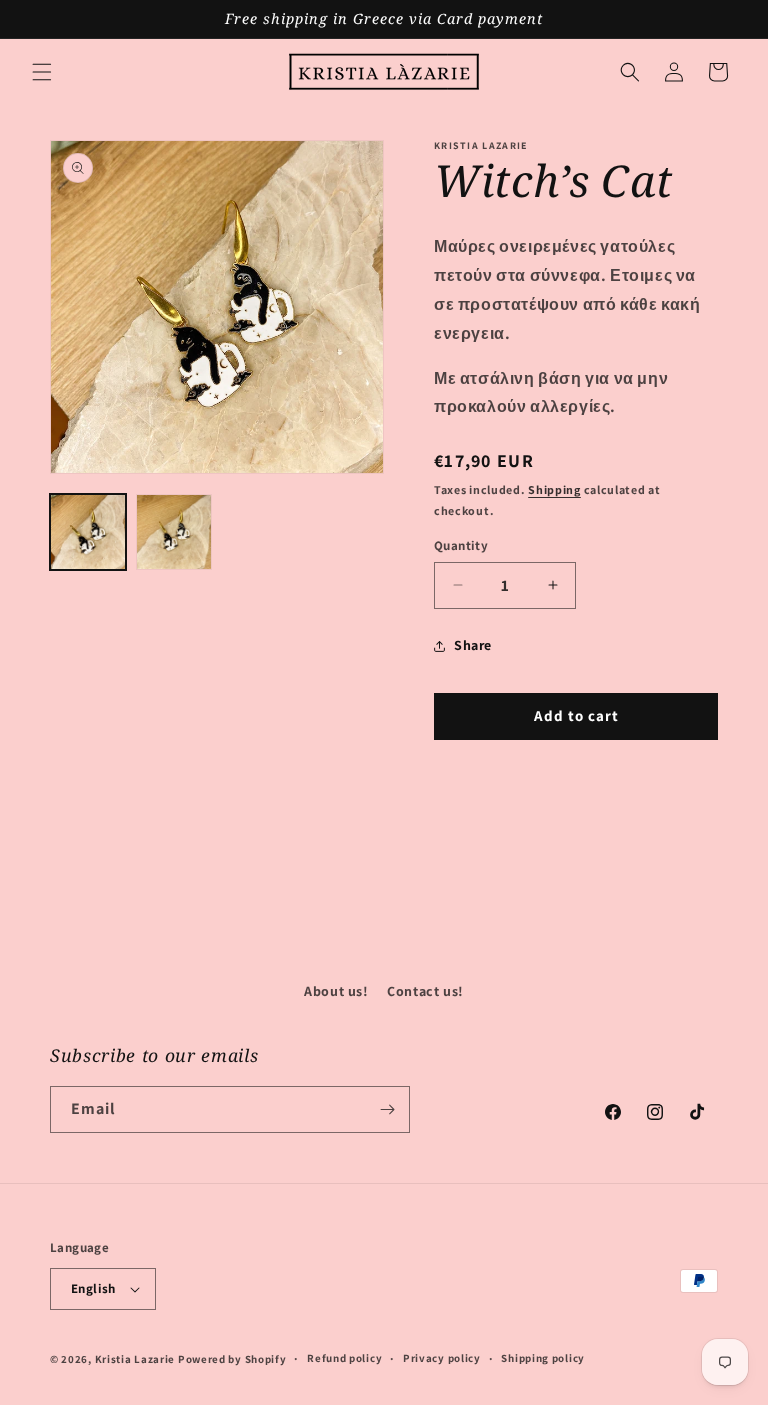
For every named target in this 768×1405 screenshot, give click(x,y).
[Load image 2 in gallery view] (174, 532)
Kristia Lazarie (135, 1359)
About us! (336, 991)
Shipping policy (543, 1358)
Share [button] (473, 645)
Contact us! (425, 991)
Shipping (554, 489)
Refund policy (344, 1358)
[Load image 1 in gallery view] (88, 532)
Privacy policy (442, 1358)
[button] (42, 72)
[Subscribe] (387, 1109)
